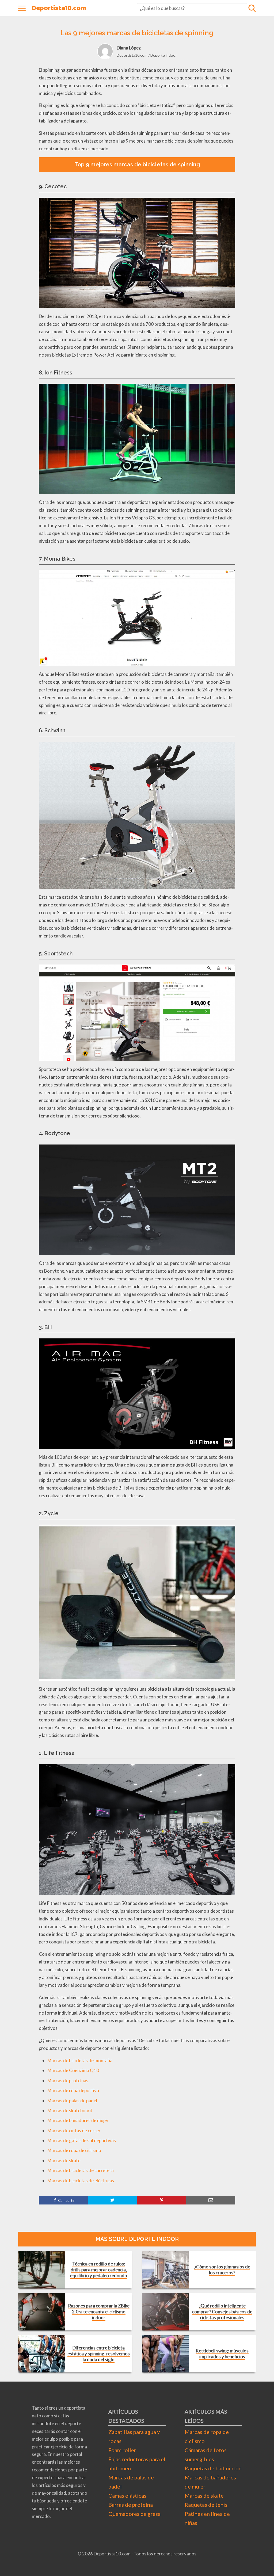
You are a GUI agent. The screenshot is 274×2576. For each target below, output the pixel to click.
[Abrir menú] (22, 8)
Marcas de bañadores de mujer (78, 2120)
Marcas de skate (64, 2160)
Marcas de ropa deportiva (73, 2090)
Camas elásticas (127, 2495)
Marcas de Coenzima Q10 (73, 2070)
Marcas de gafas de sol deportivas (82, 2140)
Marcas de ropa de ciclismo (74, 2150)
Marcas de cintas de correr (74, 2131)
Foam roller (122, 2450)
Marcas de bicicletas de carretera (81, 2170)
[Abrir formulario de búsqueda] (252, 8)
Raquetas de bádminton (213, 2468)
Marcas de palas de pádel (72, 2101)
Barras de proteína (131, 2505)
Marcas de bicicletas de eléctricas (81, 2181)
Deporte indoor (164, 55)
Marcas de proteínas (68, 2081)
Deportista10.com (59, 8)
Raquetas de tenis (206, 2505)
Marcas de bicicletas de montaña (80, 2060)
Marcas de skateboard (70, 2110)
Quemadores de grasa (134, 2514)
